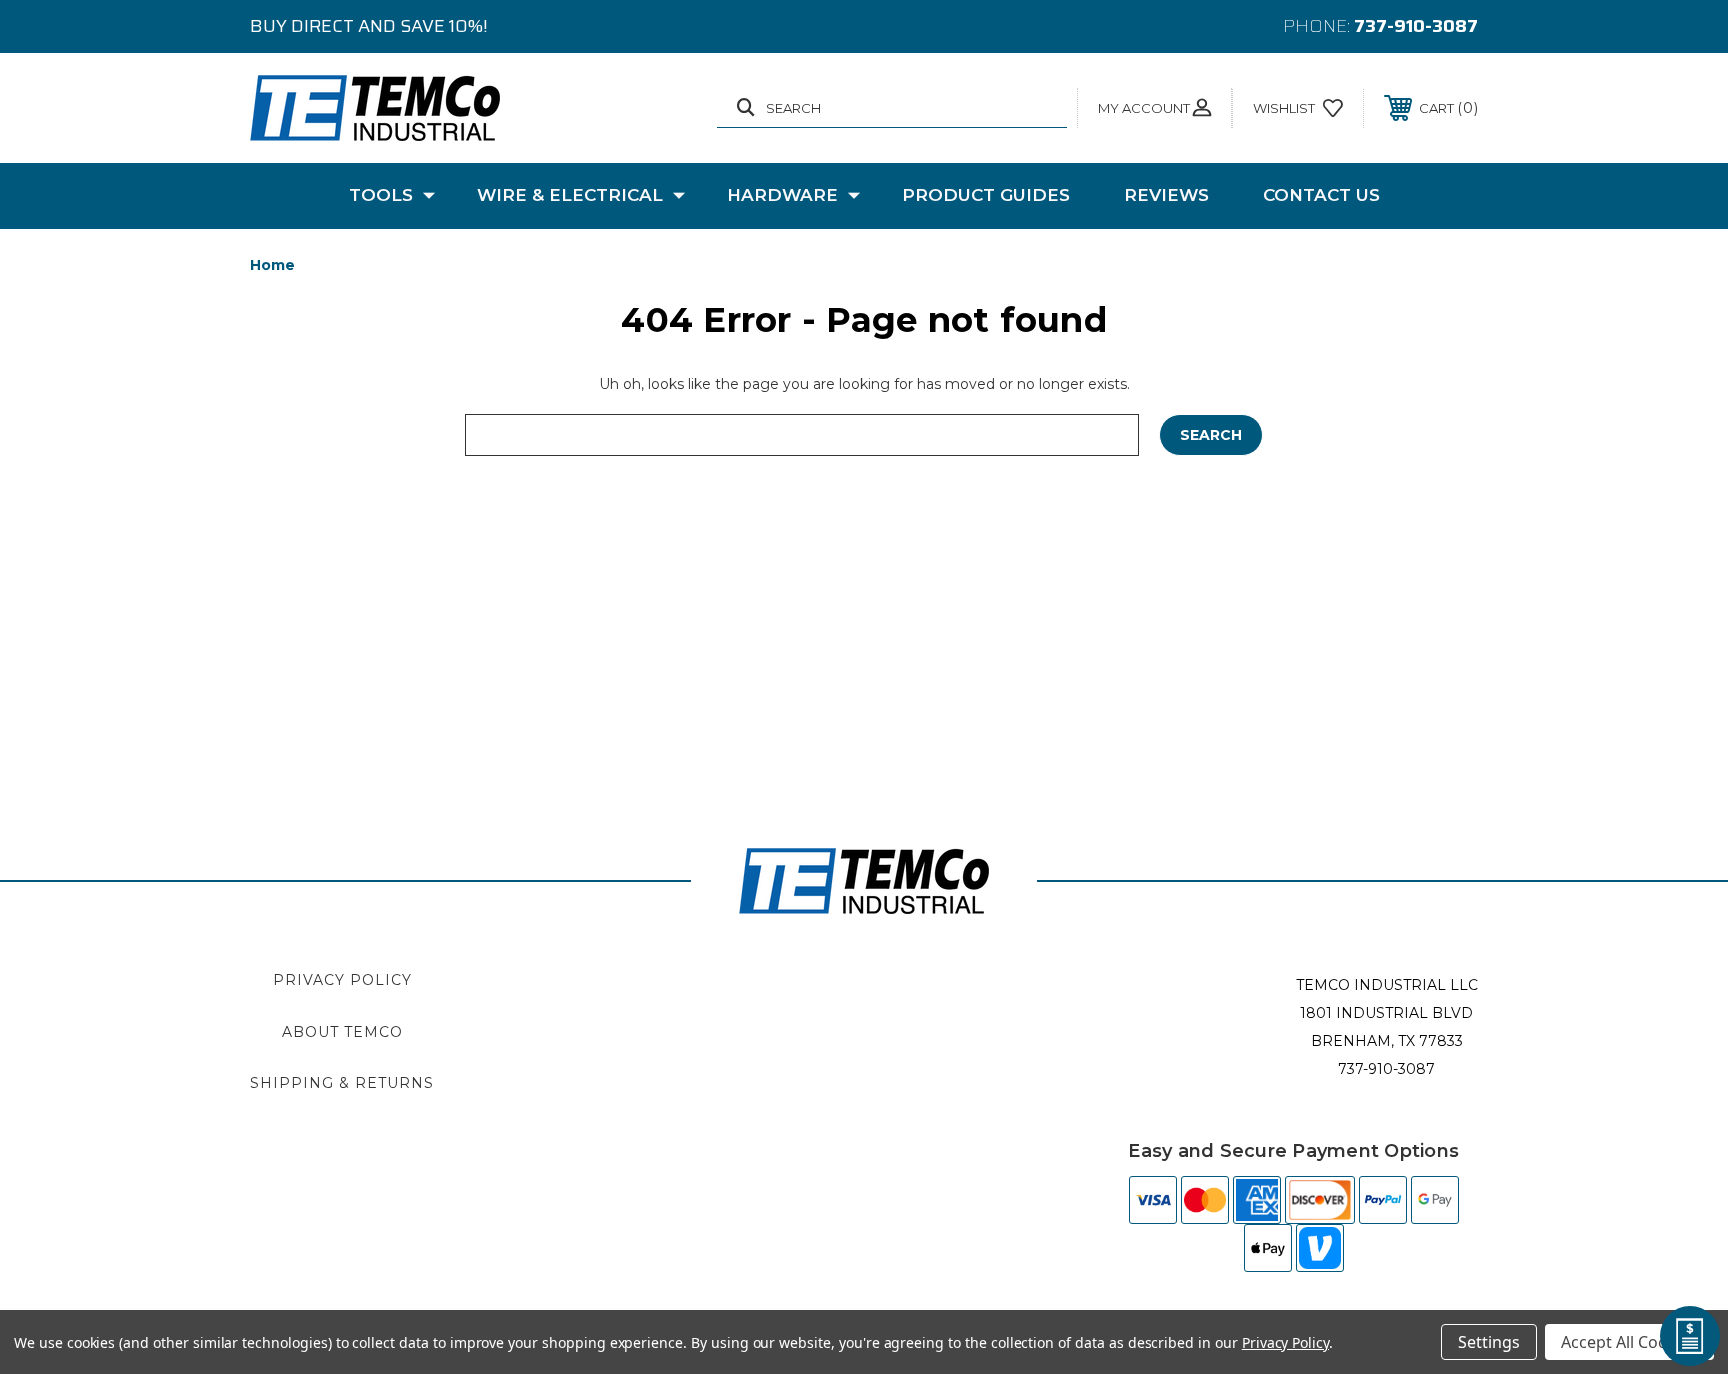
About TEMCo (342, 1032)
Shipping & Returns (342, 1083)
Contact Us (1321, 195)
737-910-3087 (1416, 26)
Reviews (1166, 195)
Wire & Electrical (570, 195)
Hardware (782, 195)
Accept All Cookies (1629, 1342)
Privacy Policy (342, 980)
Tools (381, 195)
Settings (1489, 1342)
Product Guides (986, 195)
